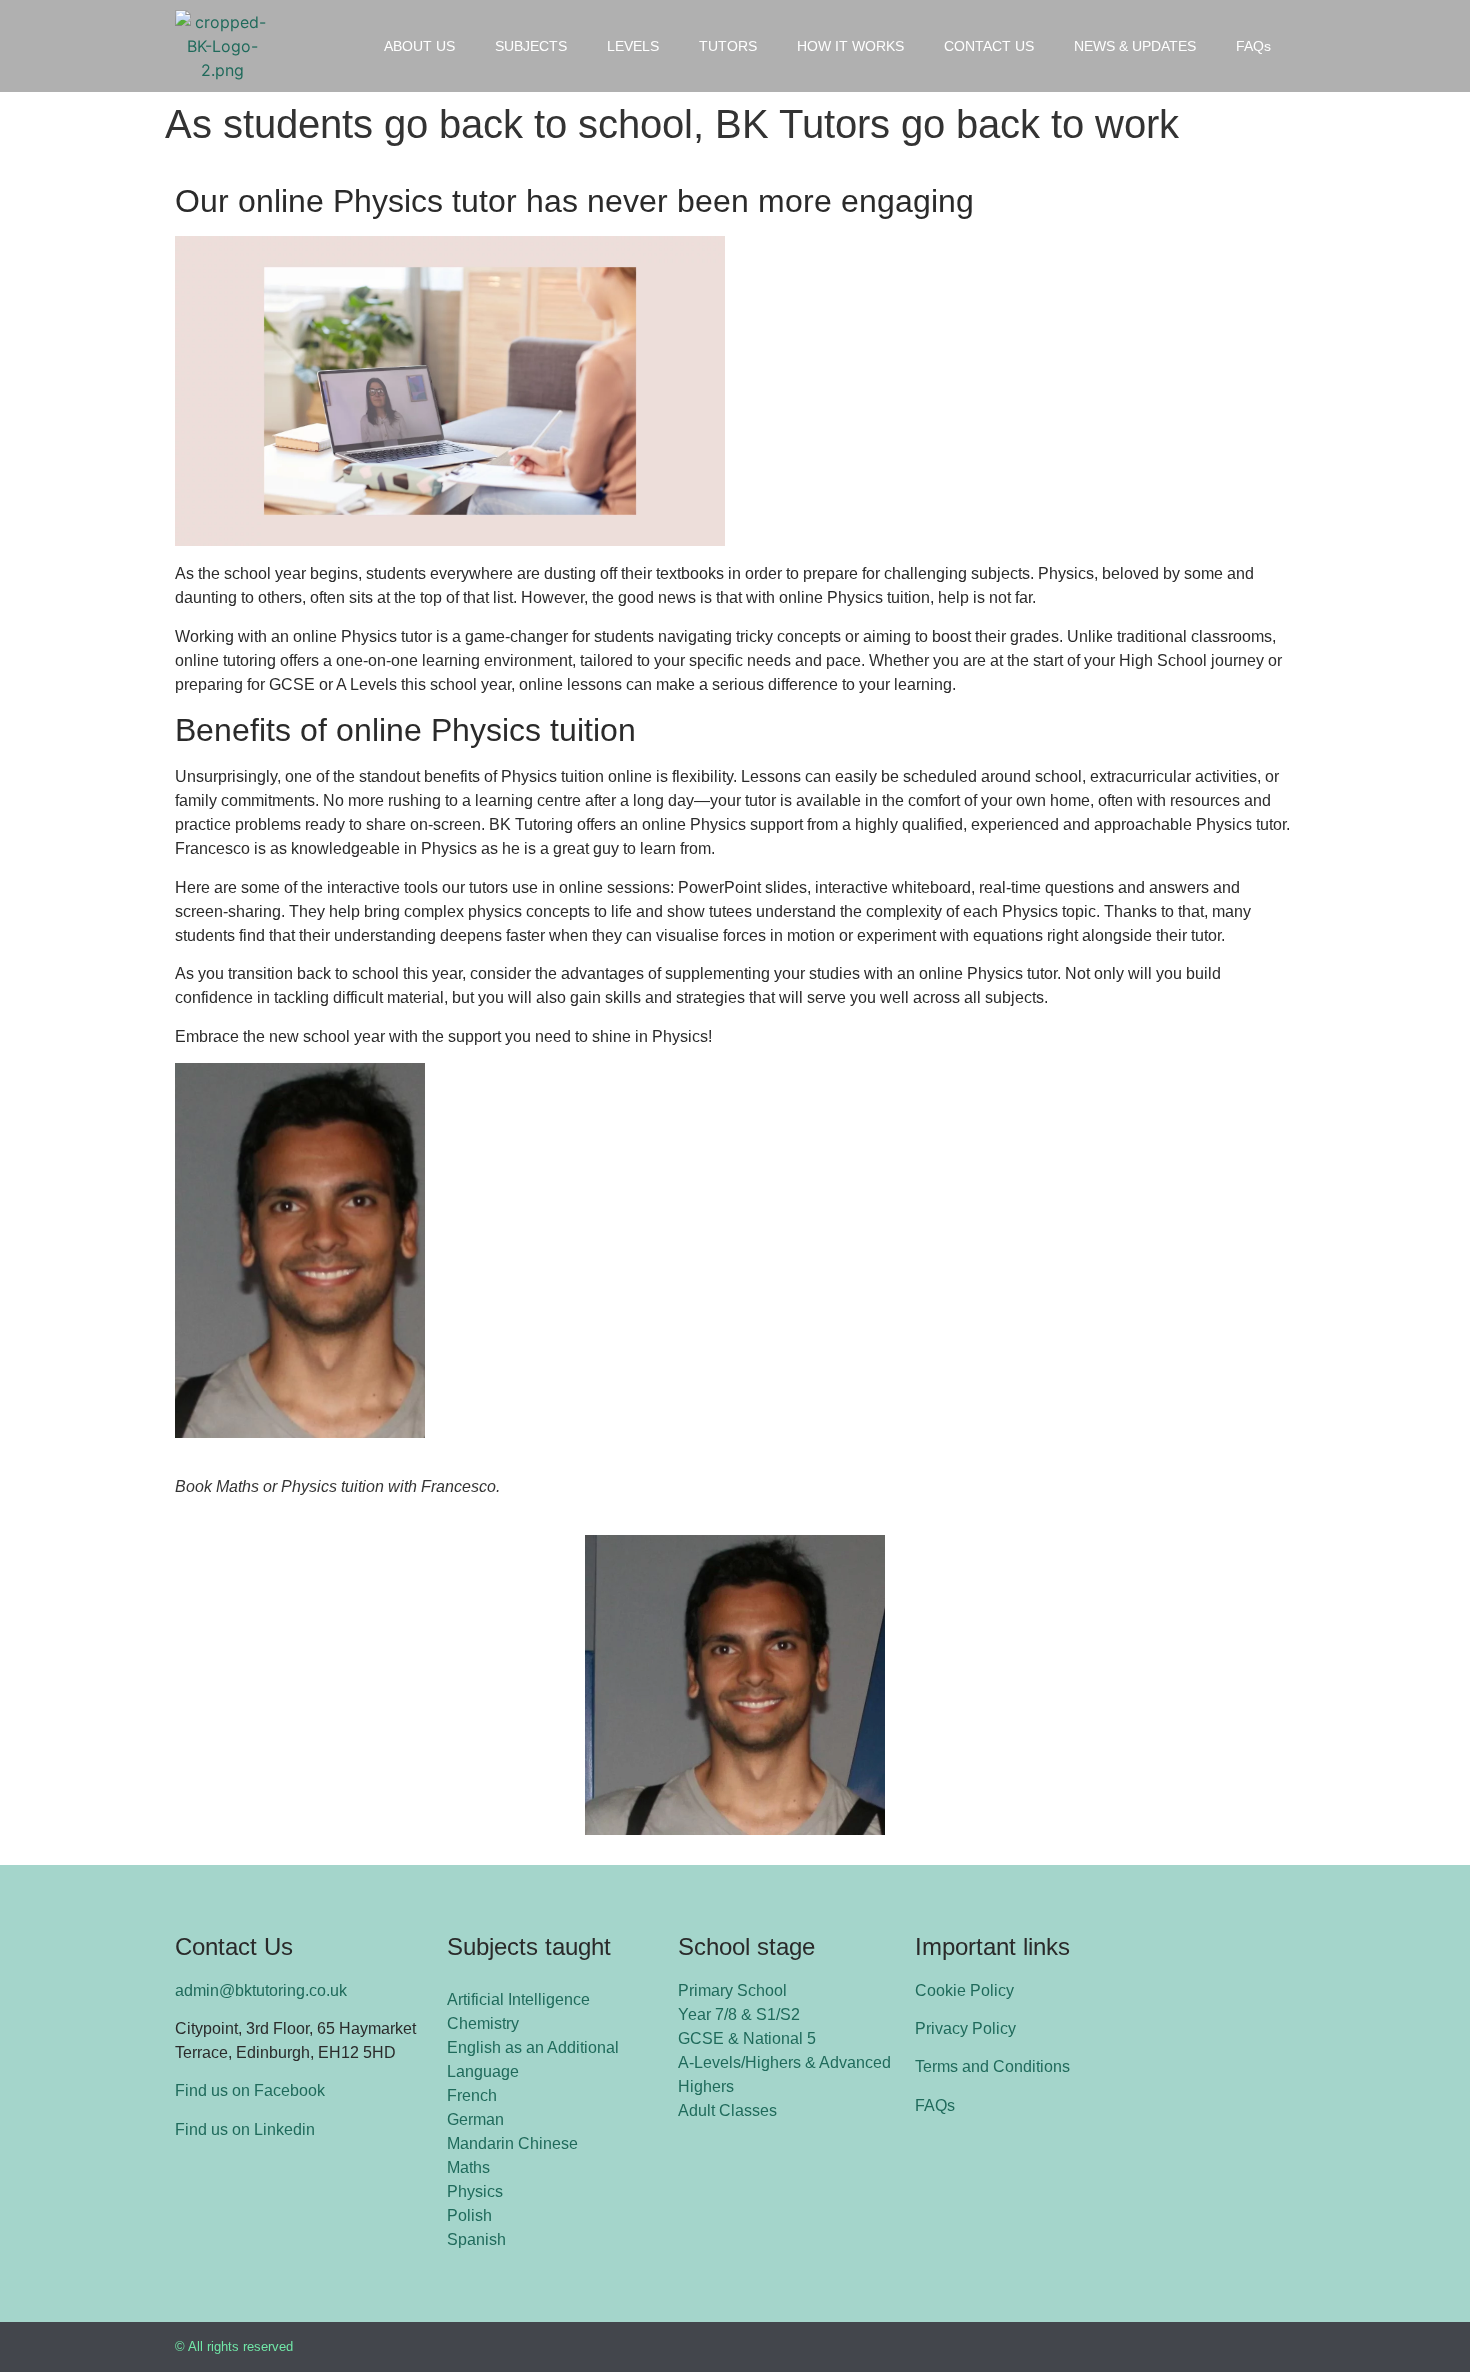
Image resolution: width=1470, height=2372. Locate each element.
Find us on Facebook (250, 2090)
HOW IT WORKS (850, 46)
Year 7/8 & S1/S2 (739, 2014)
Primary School (732, 1990)
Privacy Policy (965, 2028)
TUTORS (728, 46)
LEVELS (633, 46)
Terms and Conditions (992, 2066)
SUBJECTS (531, 46)
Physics (475, 2191)
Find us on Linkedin (245, 2129)
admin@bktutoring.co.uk (261, 1990)
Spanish (476, 2239)
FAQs (1253, 46)
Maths (468, 2167)
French (472, 2095)
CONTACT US (989, 46)
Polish (469, 2215)
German (475, 2119)
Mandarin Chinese (512, 2143)
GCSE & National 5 (747, 2038)
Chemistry (483, 2023)
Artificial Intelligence (518, 1999)
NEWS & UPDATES (1135, 46)
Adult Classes (727, 2110)
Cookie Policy (964, 1990)
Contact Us (234, 1946)
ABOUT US (419, 46)
